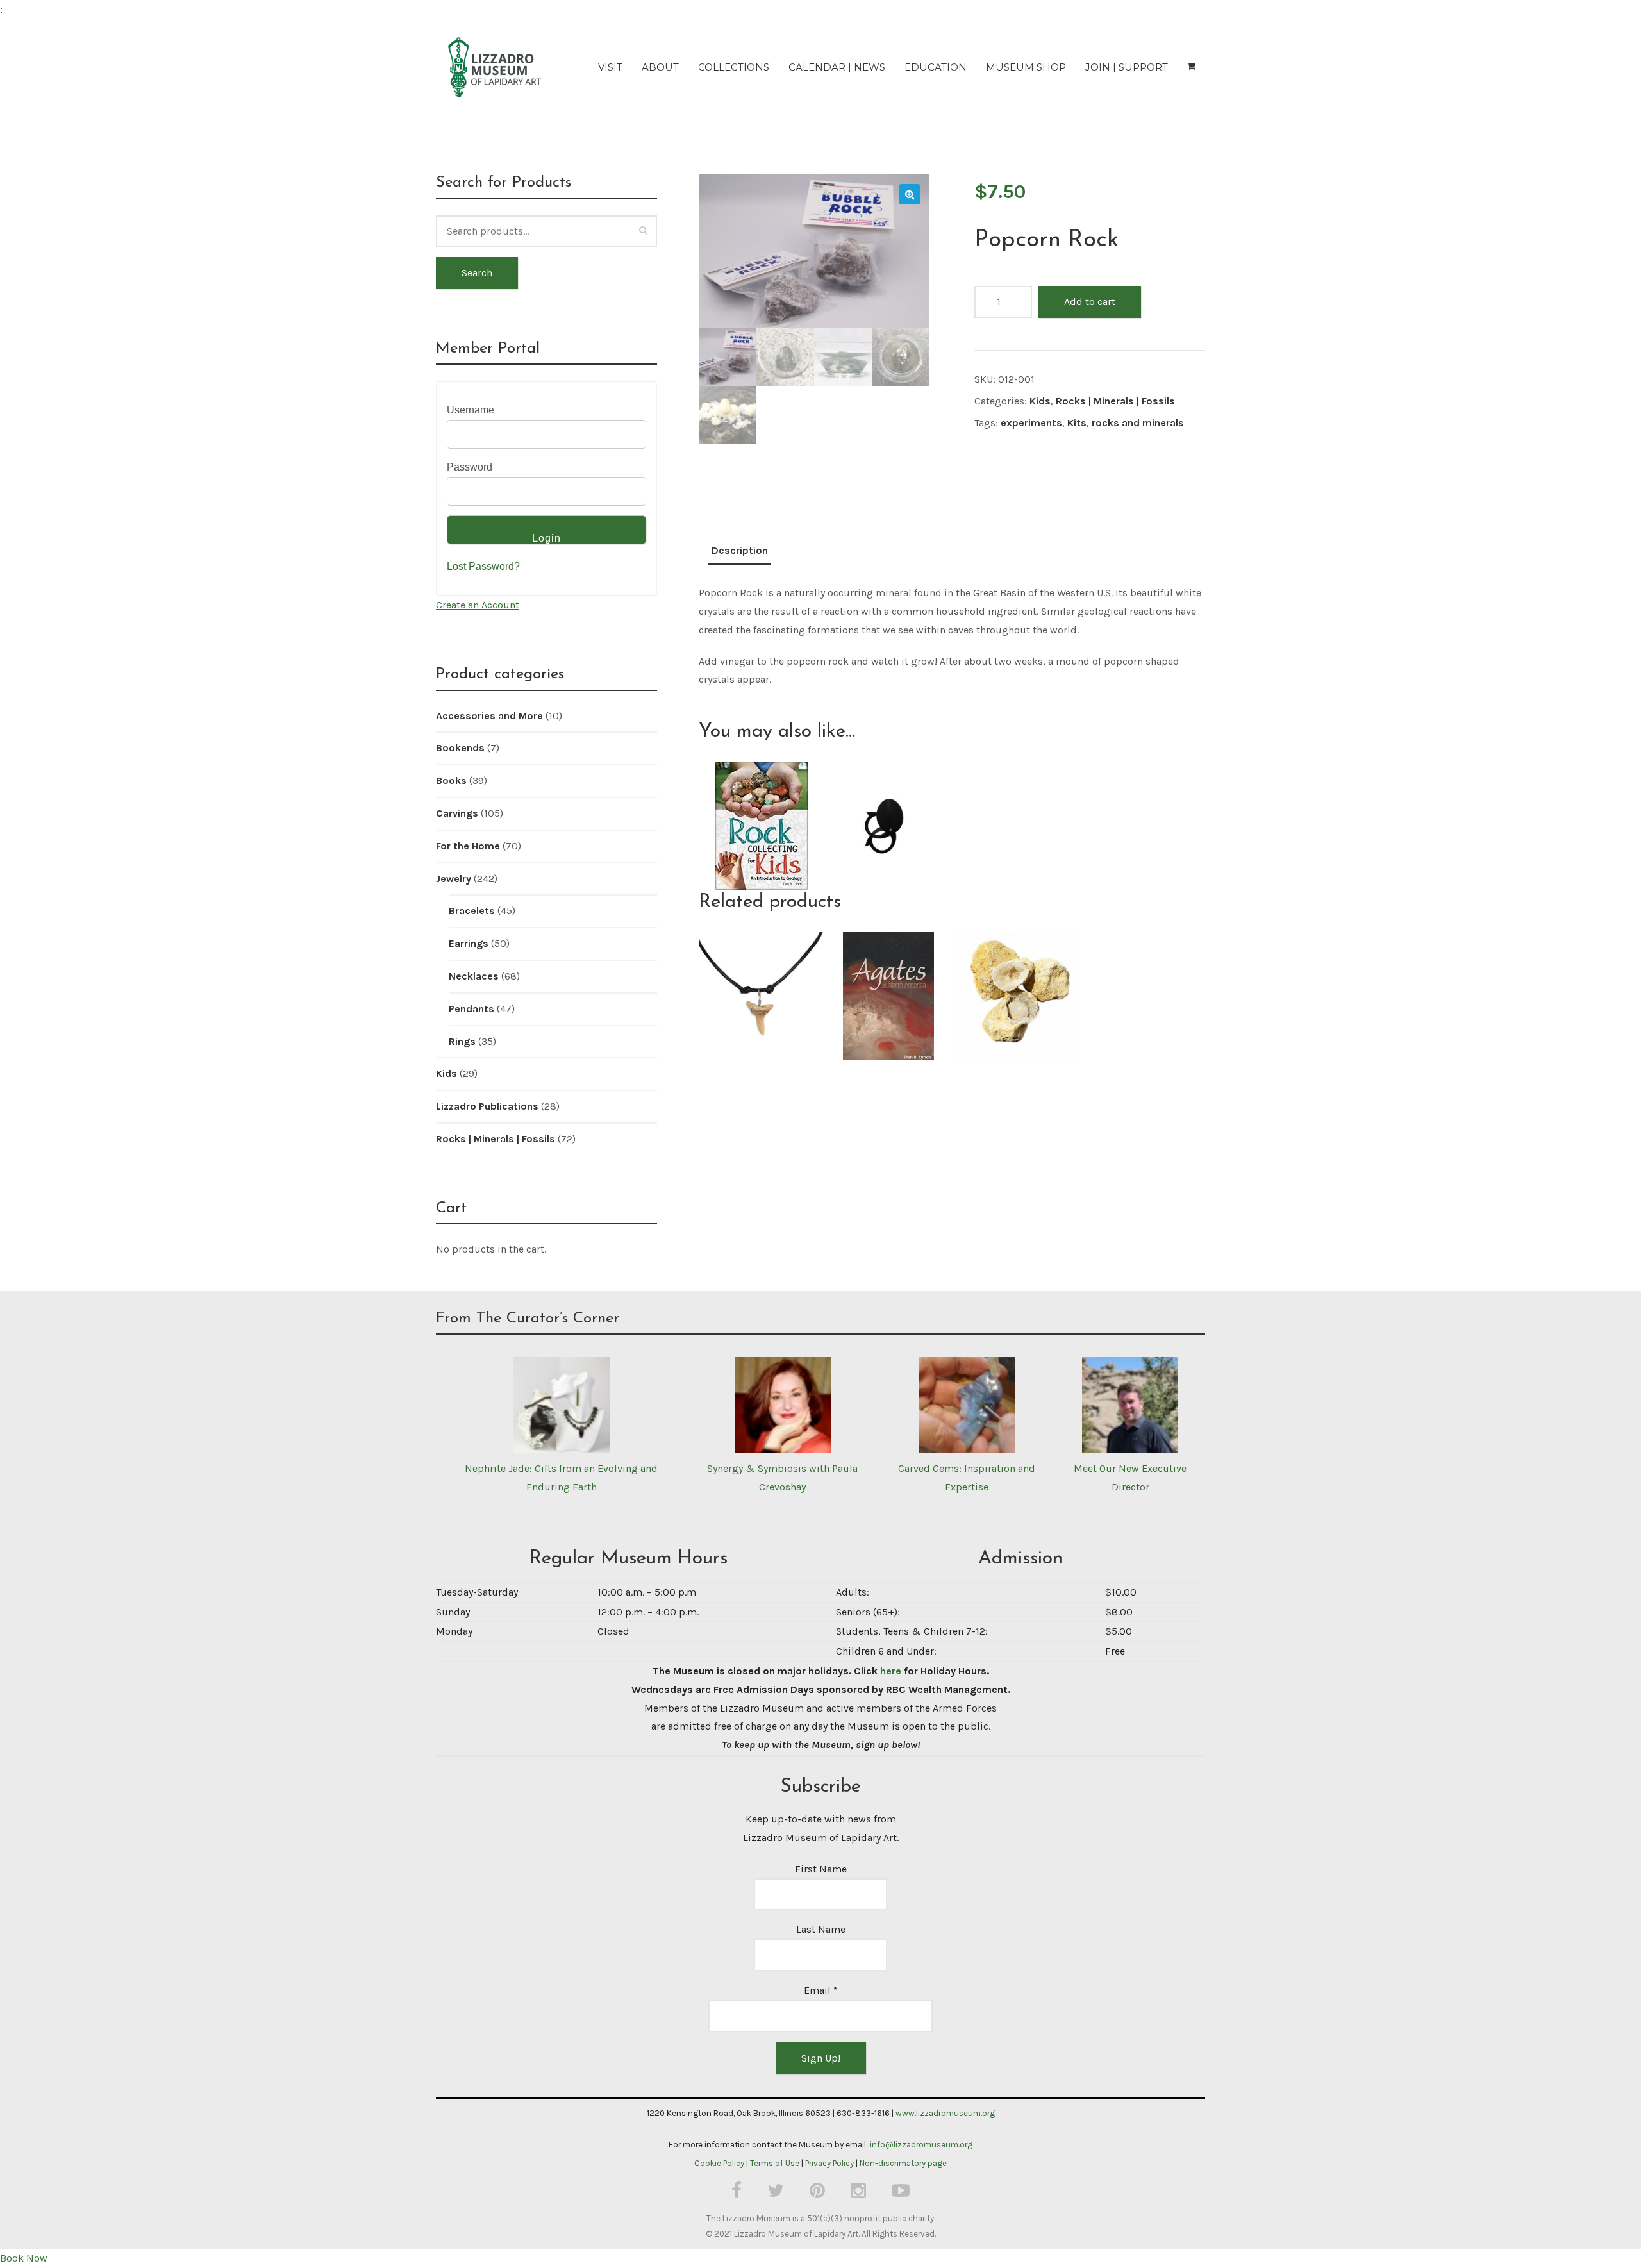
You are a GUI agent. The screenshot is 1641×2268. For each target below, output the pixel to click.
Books (451, 780)
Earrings (469, 943)
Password (470, 467)
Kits (1077, 423)
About (660, 67)
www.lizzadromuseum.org (945, 2113)
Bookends (460, 748)
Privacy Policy (829, 2163)
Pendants (471, 1009)
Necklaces (474, 976)
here (891, 1671)
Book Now (24, 2258)
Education (936, 67)
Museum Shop (1026, 67)
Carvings (457, 813)
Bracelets (472, 911)
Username (471, 410)
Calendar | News (837, 67)
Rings (462, 1041)
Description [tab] (740, 550)
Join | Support (1127, 67)
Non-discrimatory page (903, 2163)
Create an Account (478, 605)
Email (821, 1990)
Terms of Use (775, 2163)
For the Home (468, 846)
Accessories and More (489, 716)
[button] (910, 194)
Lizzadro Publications (487, 1106)
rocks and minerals (1138, 423)
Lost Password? (483, 566)
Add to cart (1090, 302)
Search (477, 273)
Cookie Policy (719, 2163)
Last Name (821, 1929)
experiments (1031, 423)
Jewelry (454, 879)
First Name (821, 1869)
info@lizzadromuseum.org (921, 2145)
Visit (610, 67)
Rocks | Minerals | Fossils (1115, 401)
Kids (1040, 401)
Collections (734, 67)
